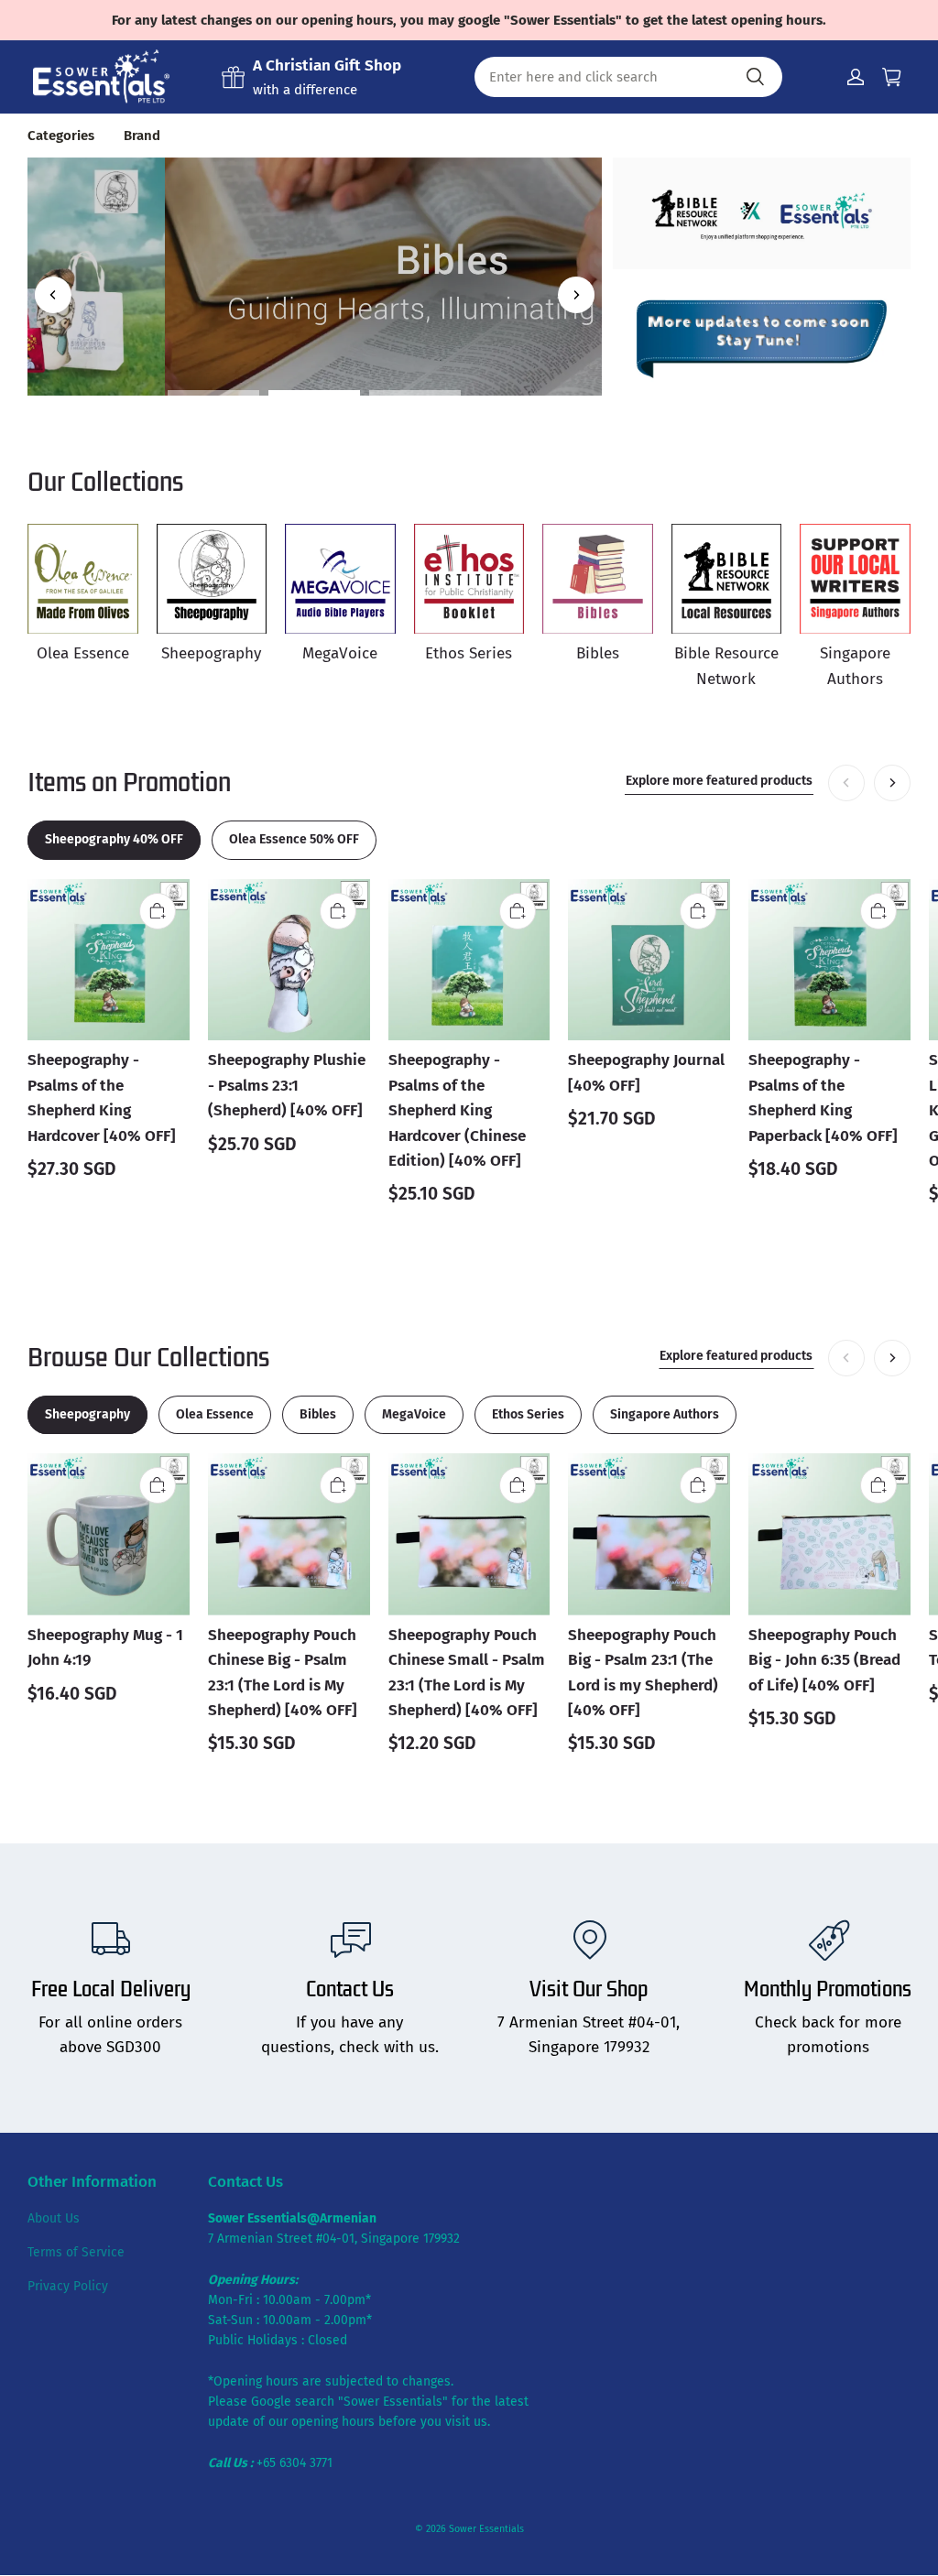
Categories (61, 136)
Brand (142, 136)
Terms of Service (76, 2252)
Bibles (314, 218)
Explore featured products (736, 1356)
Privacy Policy (68, 2286)
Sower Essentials (486, 2529)
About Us (54, 2218)
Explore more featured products (719, 781)
